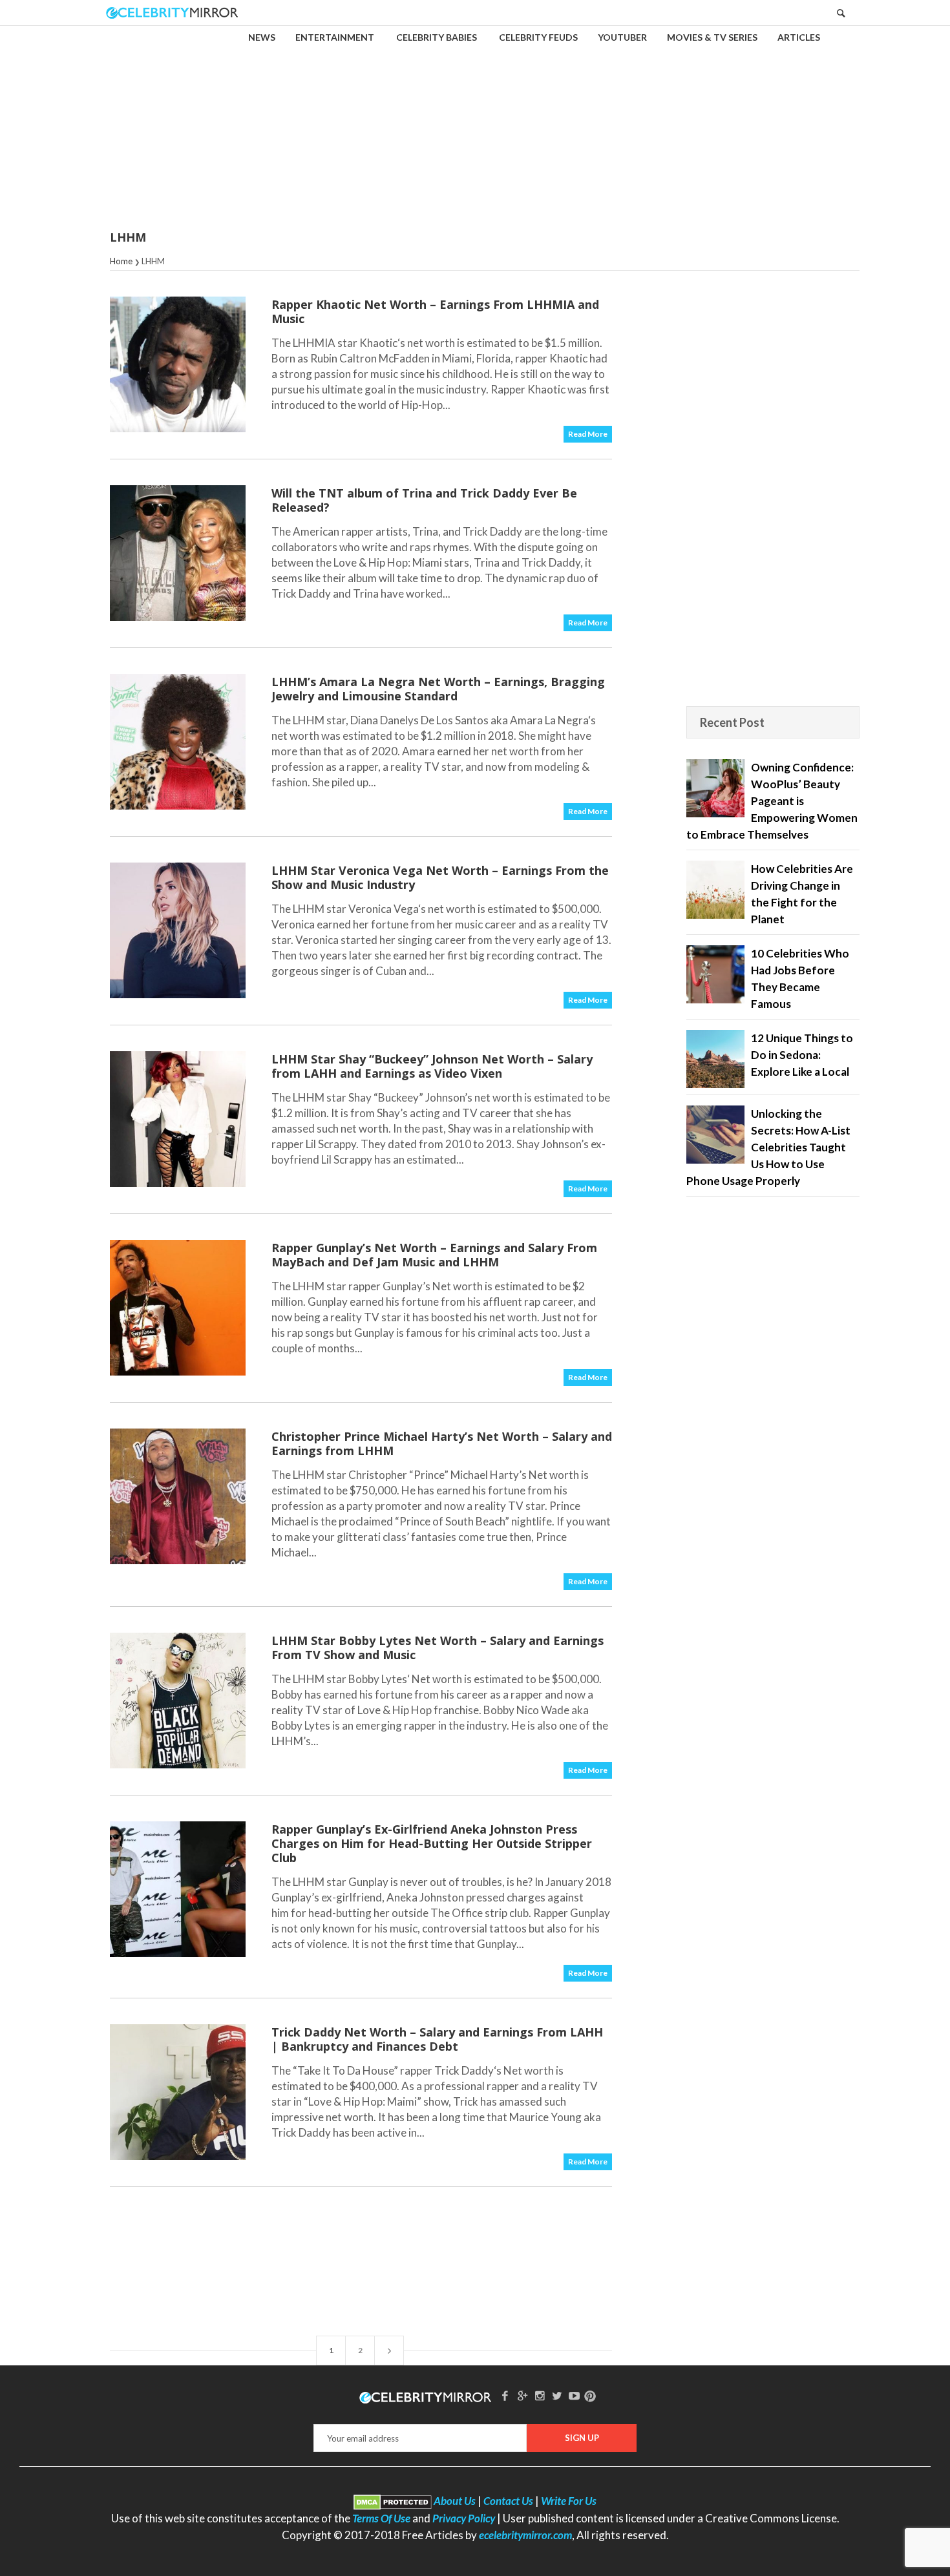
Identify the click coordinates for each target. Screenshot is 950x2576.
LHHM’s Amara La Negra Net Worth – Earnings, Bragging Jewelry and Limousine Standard (438, 689)
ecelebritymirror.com (525, 2535)
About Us (455, 2501)
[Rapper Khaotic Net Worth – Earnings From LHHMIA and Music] (178, 364)
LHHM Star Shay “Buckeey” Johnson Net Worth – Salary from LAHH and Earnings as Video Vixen (432, 1066)
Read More (588, 434)
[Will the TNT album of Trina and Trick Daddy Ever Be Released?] (178, 553)
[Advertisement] (475, 119)
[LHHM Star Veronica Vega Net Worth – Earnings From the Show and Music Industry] (178, 930)
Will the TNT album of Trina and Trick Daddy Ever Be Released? (424, 500)
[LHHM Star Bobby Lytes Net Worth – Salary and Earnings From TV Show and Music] (178, 1701)
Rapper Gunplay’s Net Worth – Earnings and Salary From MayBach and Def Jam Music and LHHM (434, 1255)
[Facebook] (505, 2395)
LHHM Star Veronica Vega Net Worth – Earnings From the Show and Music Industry (440, 877)
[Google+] (522, 2395)
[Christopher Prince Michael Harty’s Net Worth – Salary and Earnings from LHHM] (178, 1496)
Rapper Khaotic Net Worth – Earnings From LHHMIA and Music (435, 311)
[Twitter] (557, 2395)
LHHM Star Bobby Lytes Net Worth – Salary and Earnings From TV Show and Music (438, 1648)
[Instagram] (540, 2395)
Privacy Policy (464, 2518)
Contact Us (508, 2501)
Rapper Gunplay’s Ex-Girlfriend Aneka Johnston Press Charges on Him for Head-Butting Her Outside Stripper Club (432, 1843)
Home (121, 261)
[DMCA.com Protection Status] (393, 2501)
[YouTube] (575, 2395)
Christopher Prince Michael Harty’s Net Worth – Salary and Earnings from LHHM (442, 1443)
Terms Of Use (381, 2518)
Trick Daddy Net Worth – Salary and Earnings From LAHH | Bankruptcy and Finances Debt (437, 2039)
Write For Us (569, 2501)
